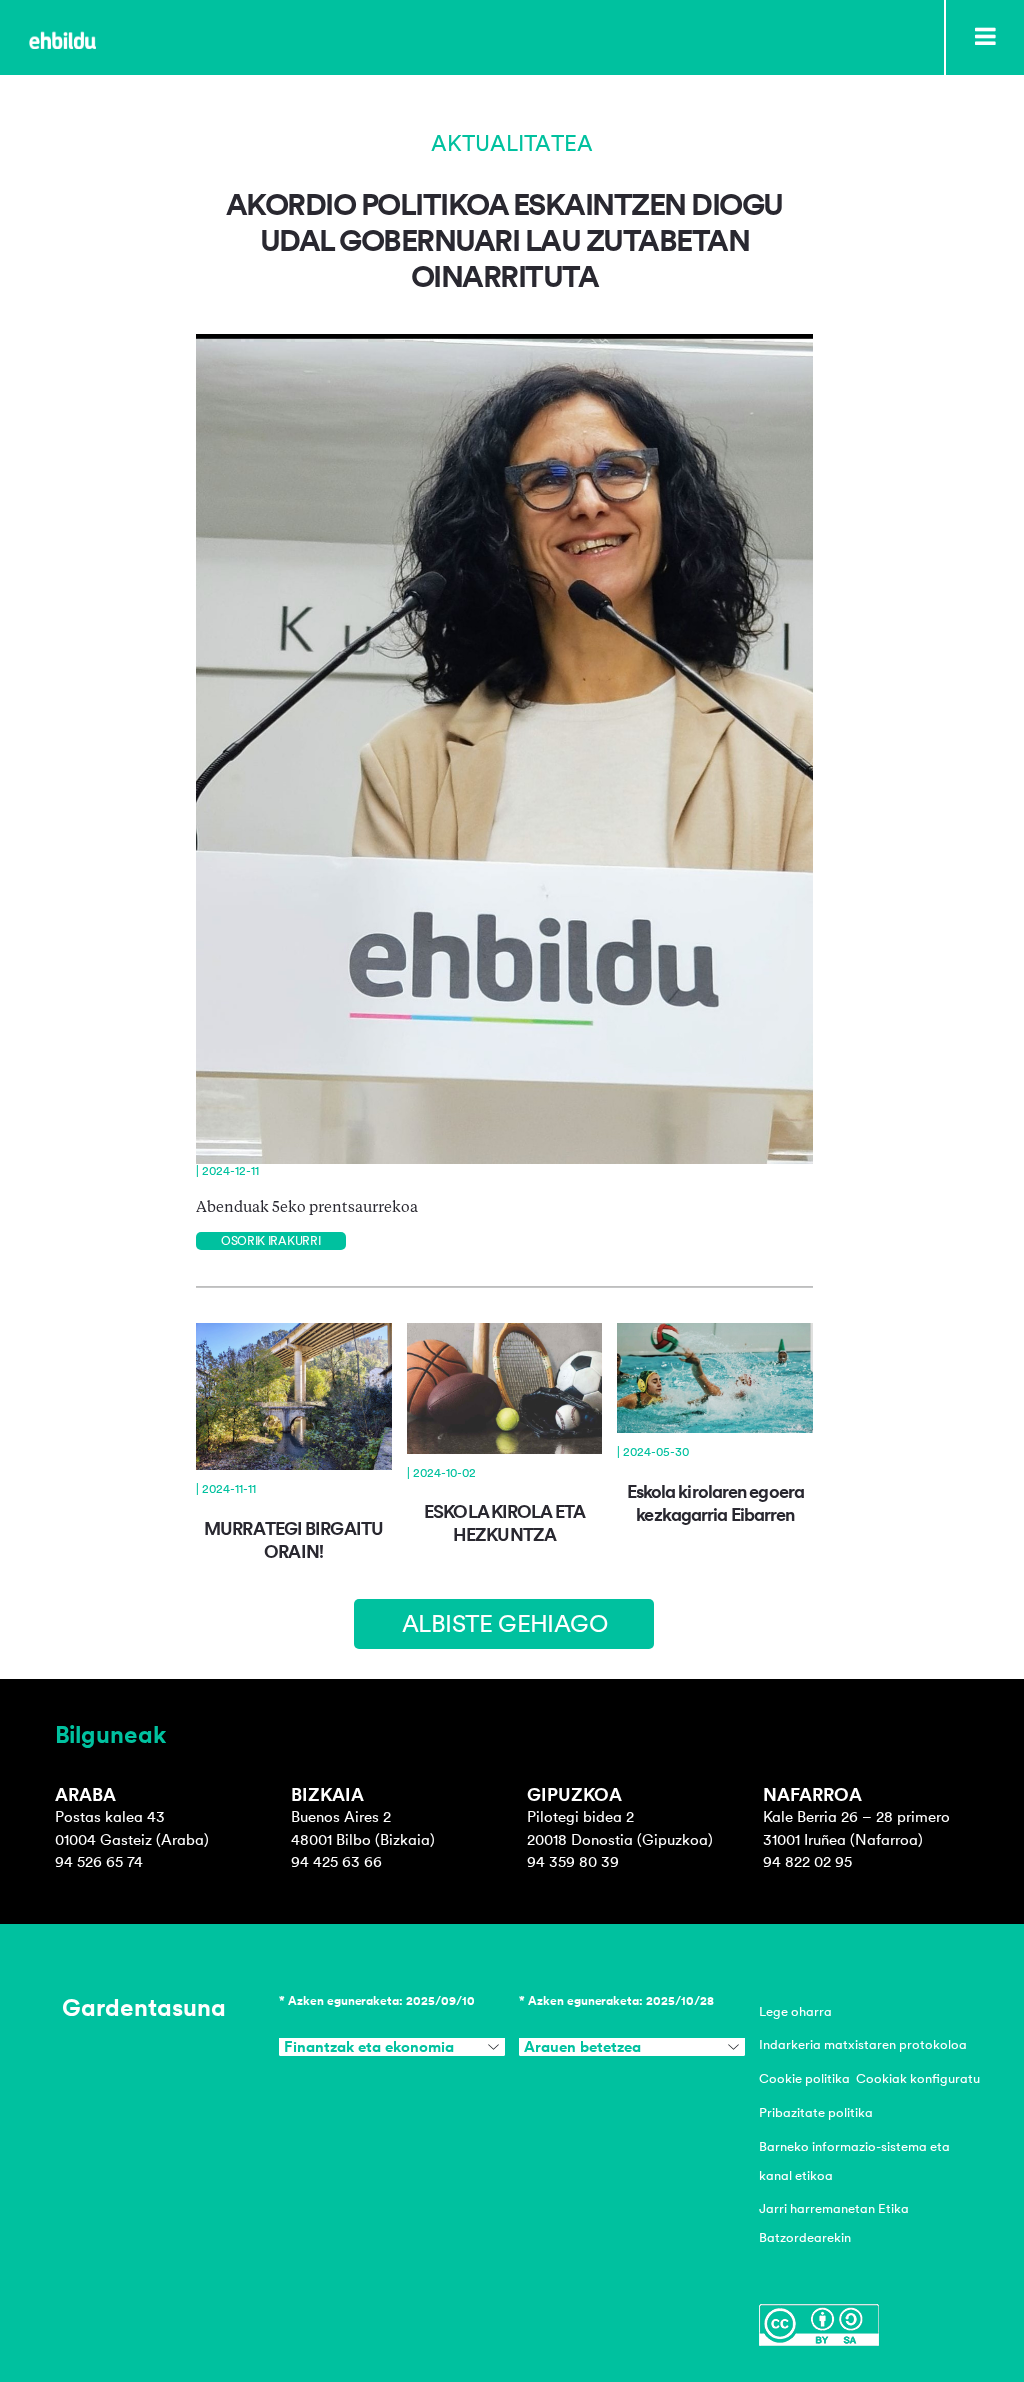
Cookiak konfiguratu (918, 2078)
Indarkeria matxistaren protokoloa (863, 2044)
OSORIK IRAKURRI (271, 1241)
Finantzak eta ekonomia (369, 2047)
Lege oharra (795, 2011)
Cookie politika (804, 2078)
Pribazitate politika (816, 2112)
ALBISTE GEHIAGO (504, 1623)
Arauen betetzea (582, 2047)
